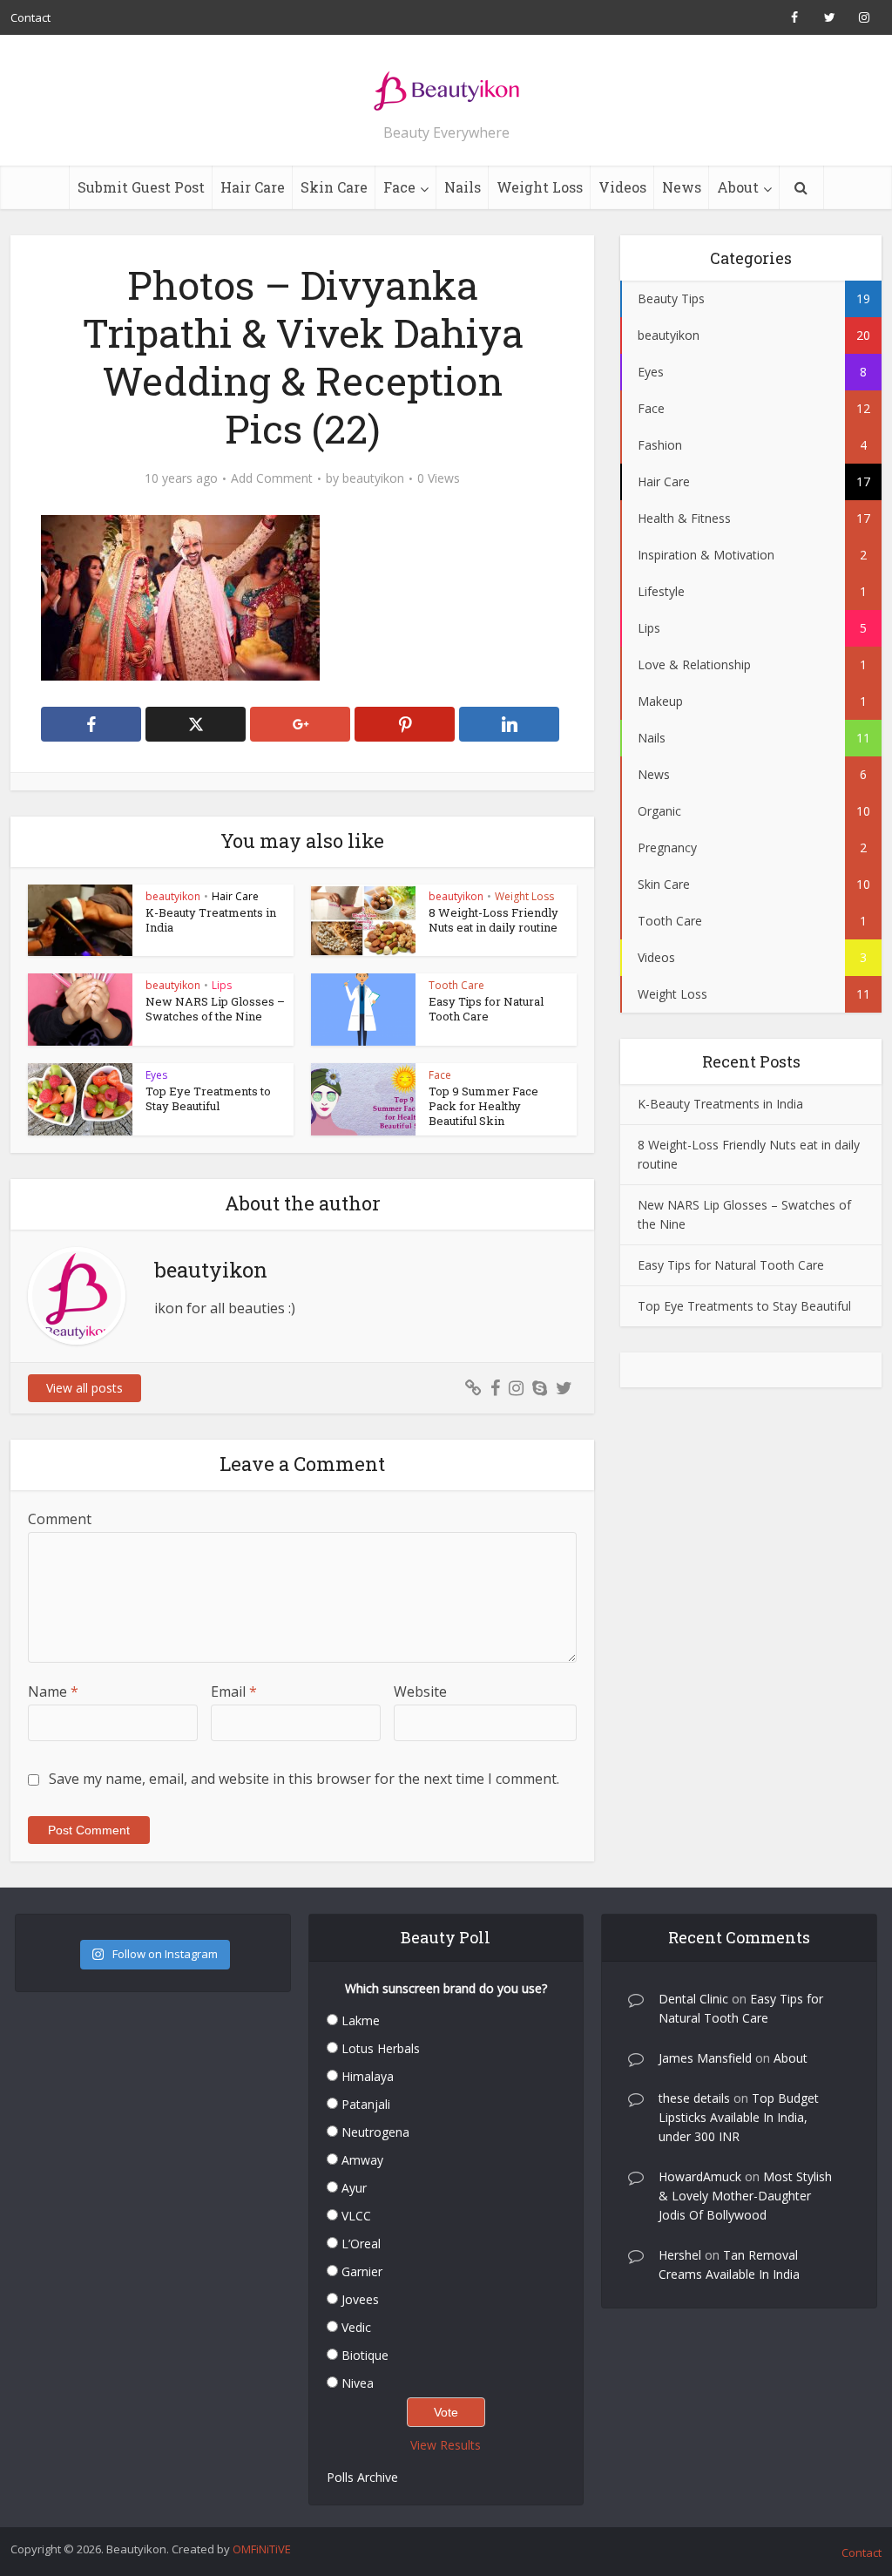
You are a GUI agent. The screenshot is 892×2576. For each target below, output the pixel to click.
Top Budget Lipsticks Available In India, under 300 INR (739, 2117)
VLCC (356, 2216)
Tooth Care (456, 985)
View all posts (84, 1388)
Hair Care (253, 187)
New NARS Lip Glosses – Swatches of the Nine (215, 1009)
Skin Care (334, 187)
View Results (446, 2445)
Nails (463, 187)
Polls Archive (362, 2477)
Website (420, 1691)
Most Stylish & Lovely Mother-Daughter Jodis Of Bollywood (745, 2196)
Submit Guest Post (141, 187)
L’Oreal (361, 2244)
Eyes (156, 1075)
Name (53, 1691)
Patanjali (366, 2104)
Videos (622, 187)
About (738, 187)
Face (399, 187)
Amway (362, 2160)
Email (234, 1691)
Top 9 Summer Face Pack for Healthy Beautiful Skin (483, 1106)
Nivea (358, 2383)
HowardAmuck (700, 2176)
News (682, 187)
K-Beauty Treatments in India (211, 920)
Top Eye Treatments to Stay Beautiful (208, 1098)
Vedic (356, 2327)
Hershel (680, 2255)
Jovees (360, 2299)
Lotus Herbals (381, 2048)
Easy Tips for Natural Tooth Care (486, 1009)
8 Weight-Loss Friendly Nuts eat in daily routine (493, 920)
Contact (30, 17)
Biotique (365, 2355)
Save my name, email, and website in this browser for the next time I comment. (304, 1779)
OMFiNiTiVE (262, 2549)
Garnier (362, 2271)
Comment (60, 1519)
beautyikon (373, 478)
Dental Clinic (693, 1999)
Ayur (354, 2188)
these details (694, 2098)
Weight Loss (540, 187)
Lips (222, 985)
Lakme (361, 2020)
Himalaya (368, 2076)
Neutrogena (375, 2132)
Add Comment (272, 478)
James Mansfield (705, 2058)
